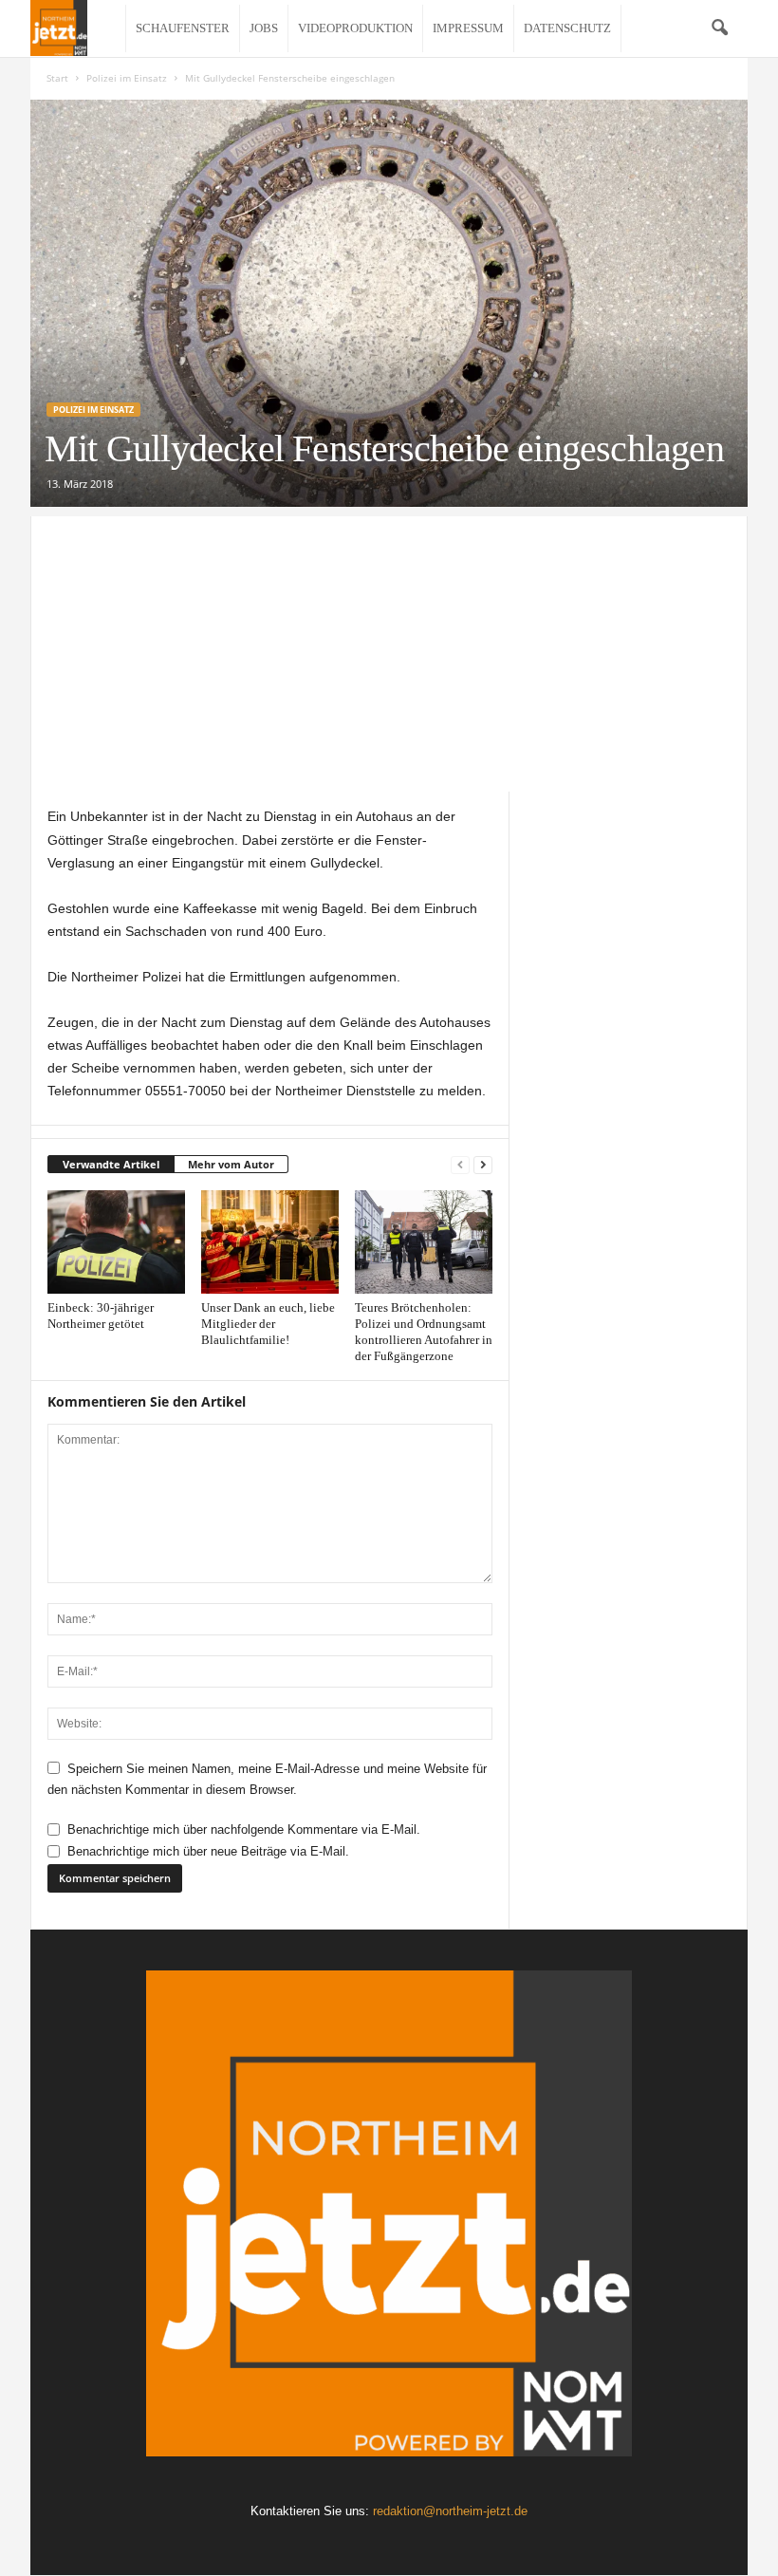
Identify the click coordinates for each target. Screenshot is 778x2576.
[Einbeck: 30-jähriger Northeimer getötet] (116, 1241)
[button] (719, 28)
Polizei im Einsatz (127, 78)
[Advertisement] (389, 649)
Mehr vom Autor (231, 1164)
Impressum (468, 28)
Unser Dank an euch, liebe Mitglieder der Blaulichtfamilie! (268, 1324)
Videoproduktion (355, 28)
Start (57, 78)
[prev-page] (460, 1165)
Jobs (264, 28)
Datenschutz (567, 28)
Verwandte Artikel (111, 1164)
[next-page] (483, 1165)
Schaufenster (183, 28)
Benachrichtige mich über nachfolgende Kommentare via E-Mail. (244, 1829)
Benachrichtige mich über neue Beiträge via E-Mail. (208, 1851)
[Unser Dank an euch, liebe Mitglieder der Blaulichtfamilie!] (270, 1241)
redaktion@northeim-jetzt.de (450, 2511)
